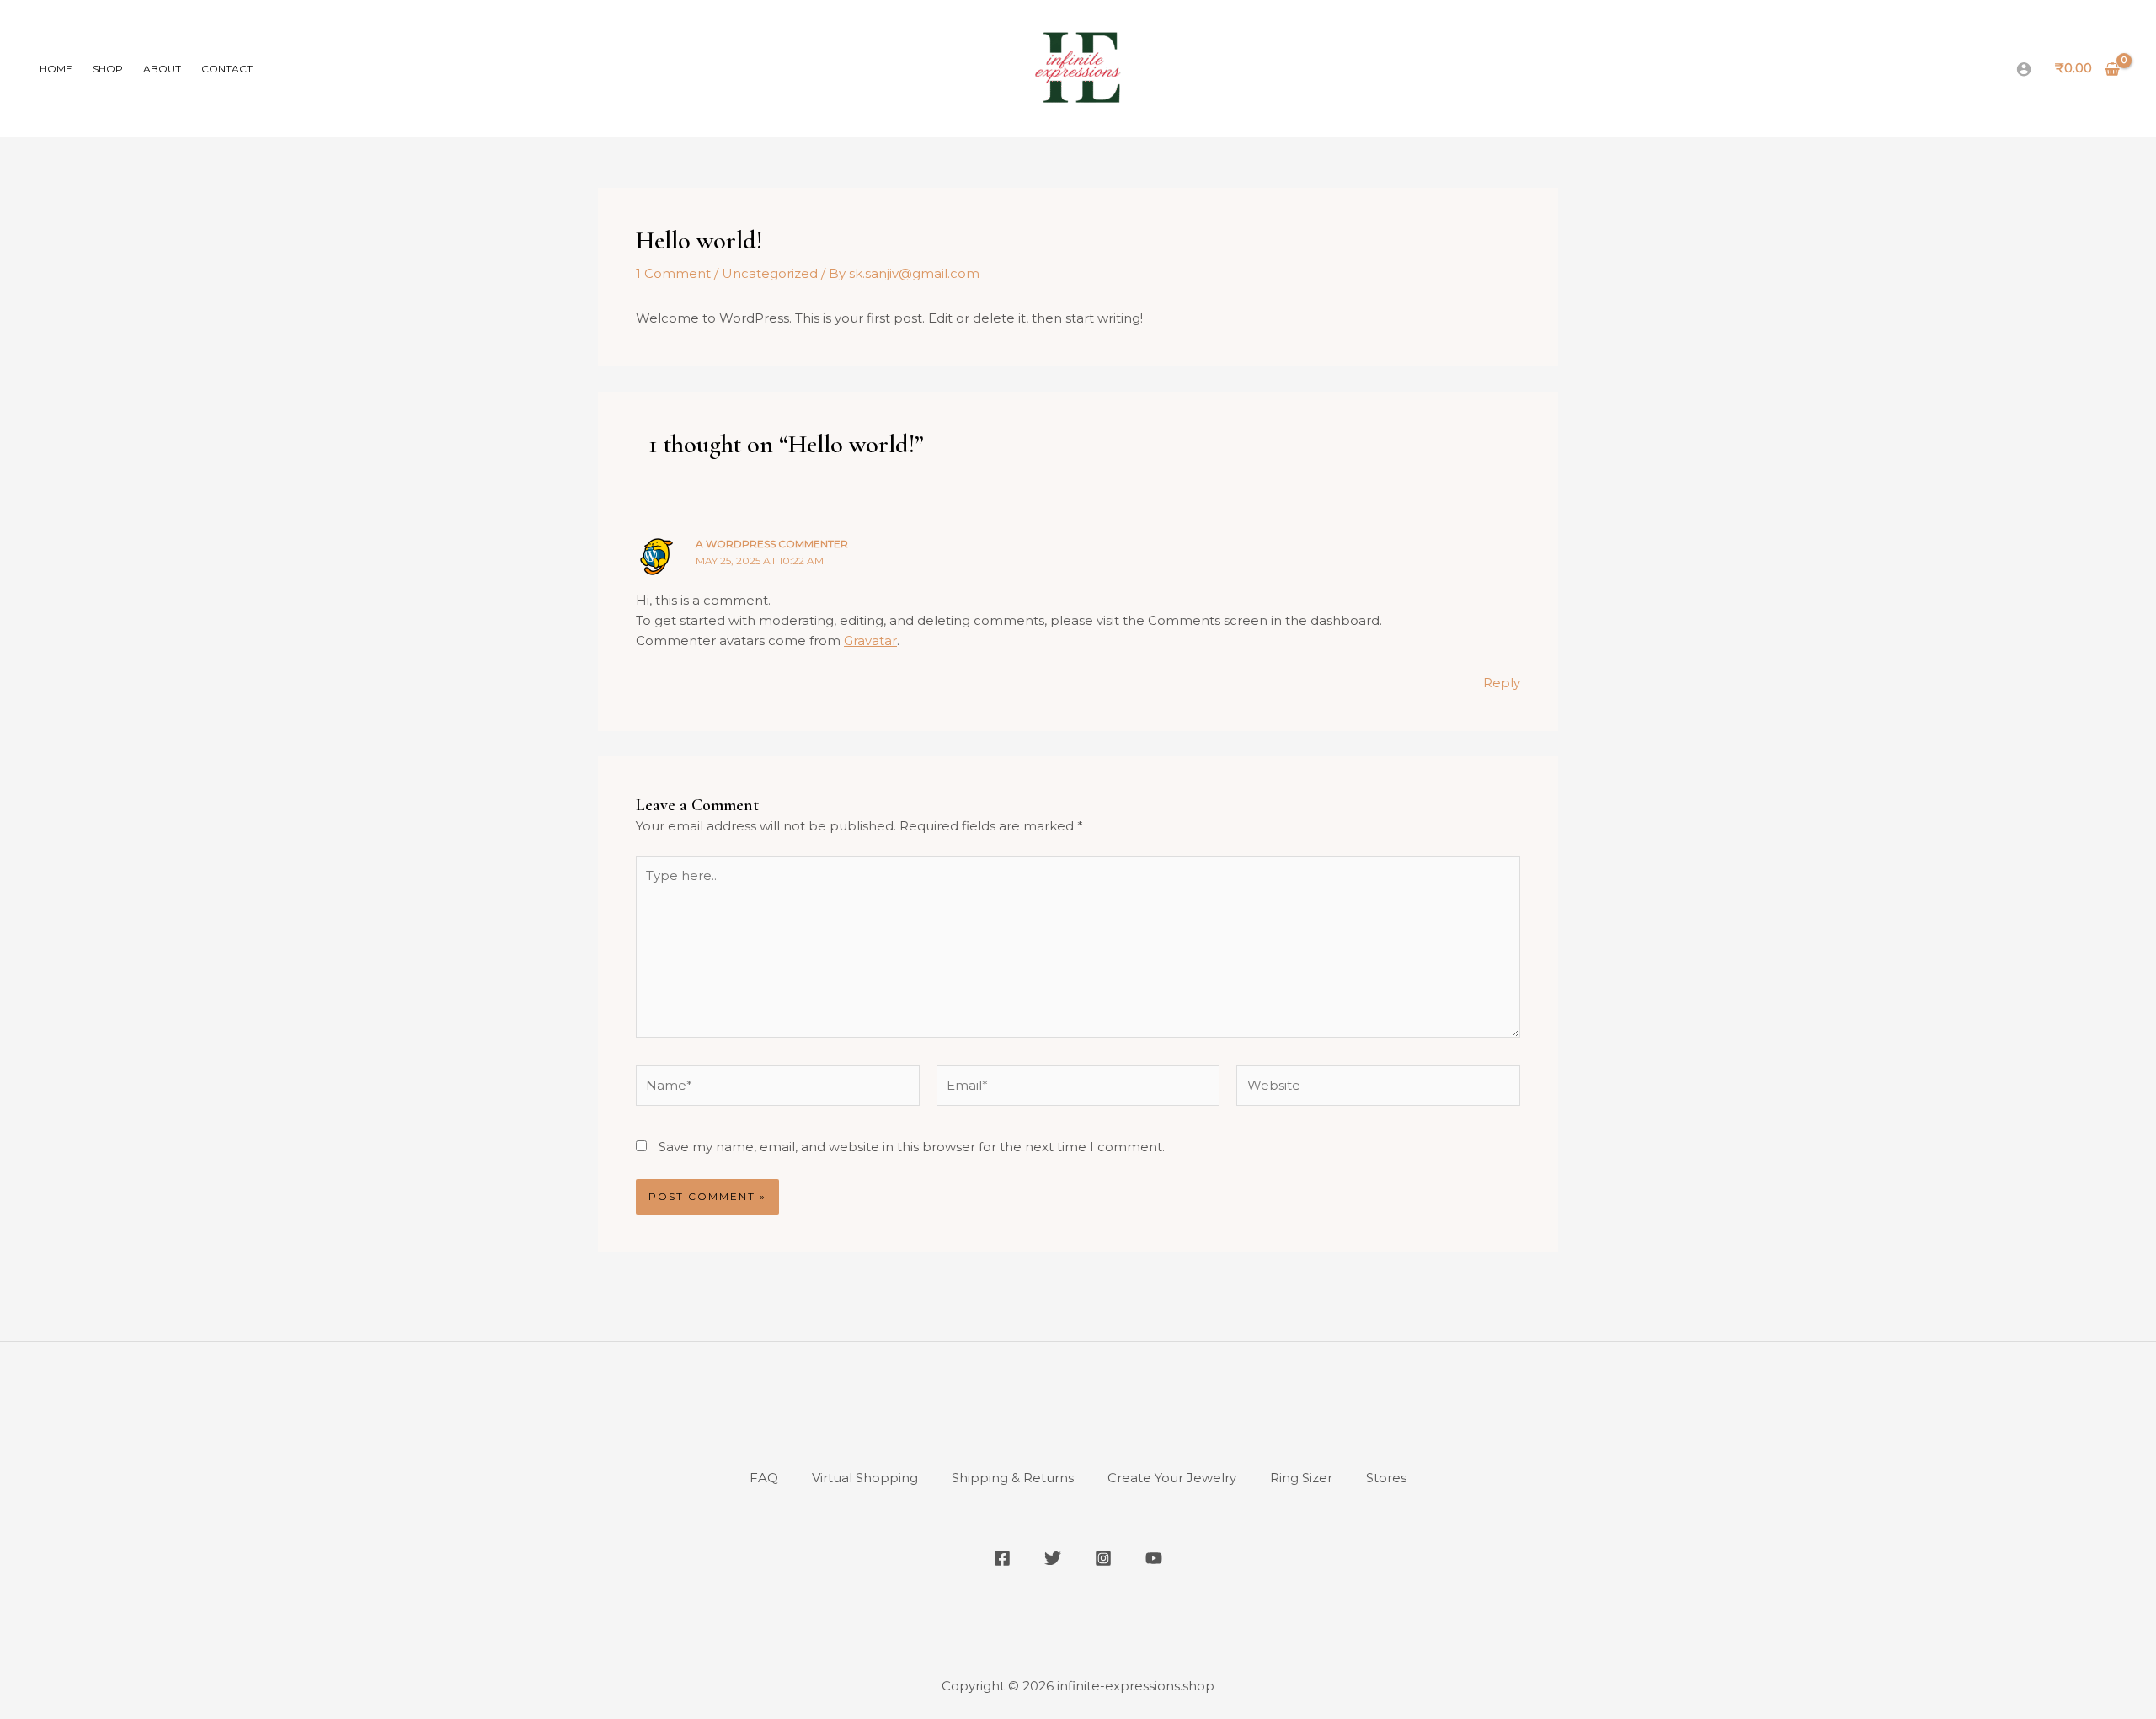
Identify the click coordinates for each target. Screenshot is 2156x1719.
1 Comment (673, 273)
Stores (1386, 1478)
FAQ (764, 1478)
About (162, 69)
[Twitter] (1053, 1558)
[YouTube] (1154, 1558)
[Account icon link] (2024, 69)
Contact (227, 69)
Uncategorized (770, 273)
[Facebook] (1002, 1558)
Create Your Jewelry (1172, 1478)
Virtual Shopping (865, 1478)
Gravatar (870, 641)
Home (56, 69)
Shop (108, 69)
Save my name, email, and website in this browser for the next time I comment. (912, 1147)
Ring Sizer (1301, 1478)
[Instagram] (1103, 1558)
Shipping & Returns (1013, 1478)
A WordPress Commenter (772, 544)
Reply (1502, 683)
